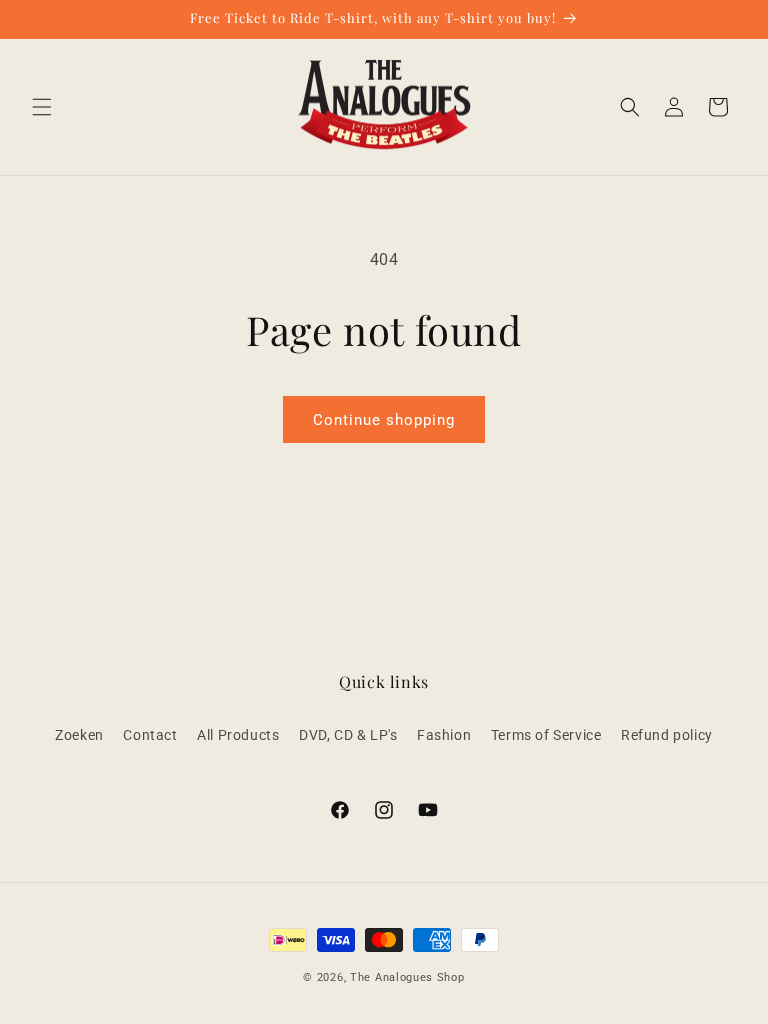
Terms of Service (546, 735)
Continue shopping (384, 420)
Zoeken (79, 735)
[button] (42, 107)
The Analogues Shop (407, 977)
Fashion (444, 735)
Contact (150, 735)
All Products (238, 735)
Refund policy (667, 735)
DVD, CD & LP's (348, 735)
